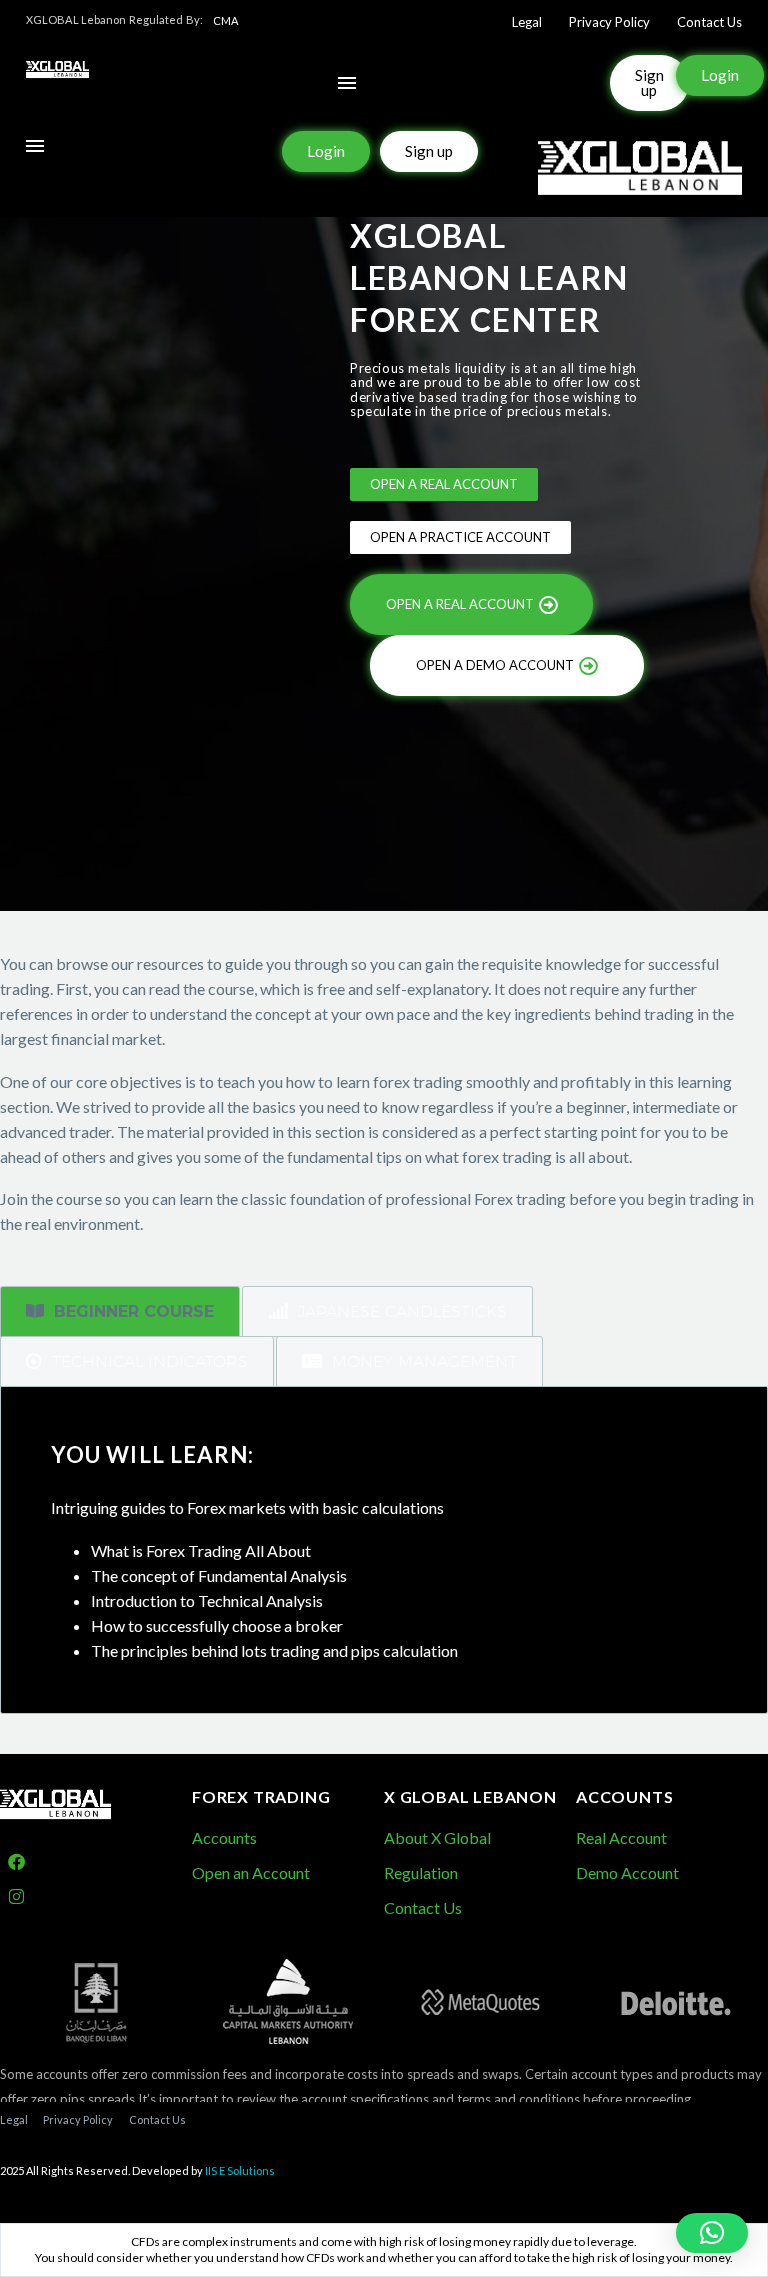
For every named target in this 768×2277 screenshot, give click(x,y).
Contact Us (709, 22)
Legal (527, 22)
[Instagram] (16, 1896)
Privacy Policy (609, 22)
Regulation (421, 1872)
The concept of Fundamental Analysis (219, 1575)
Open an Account (251, 1872)
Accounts (224, 1837)
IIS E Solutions (240, 2170)
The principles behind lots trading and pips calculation (274, 1650)
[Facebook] (16, 1861)
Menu (347, 83)
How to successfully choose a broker (217, 1625)
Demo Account (627, 1872)
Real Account (621, 1837)
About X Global (437, 1837)
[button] (712, 2233)
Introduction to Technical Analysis (207, 1600)
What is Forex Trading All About (201, 1550)
